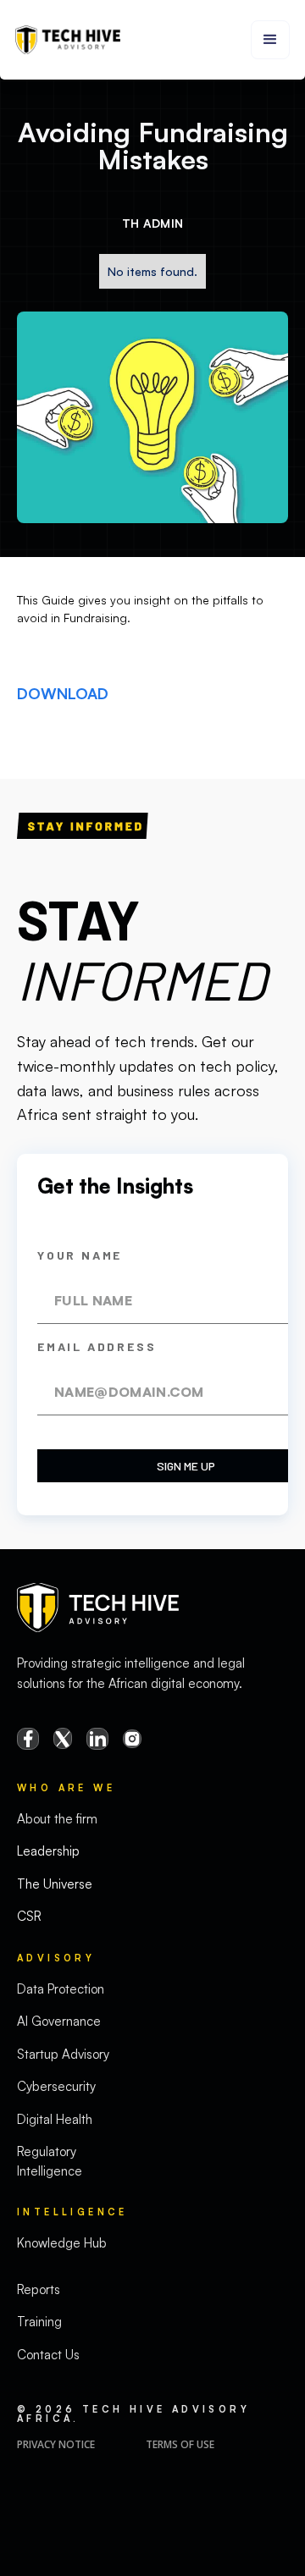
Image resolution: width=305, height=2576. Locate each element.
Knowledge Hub (62, 2243)
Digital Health (55, 2119)
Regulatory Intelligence (50, 2161)
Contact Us (48, 2355)
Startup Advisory (63, 2054)
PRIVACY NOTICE (56, 2444)
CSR (29, 1916)
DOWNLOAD (63, 693)
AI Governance (59, 2021)
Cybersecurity (56, 2086)
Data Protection (61, 1989)
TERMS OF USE (180, 2444)
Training (39, 2322)
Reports (39, 2289)
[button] (270, 40)
